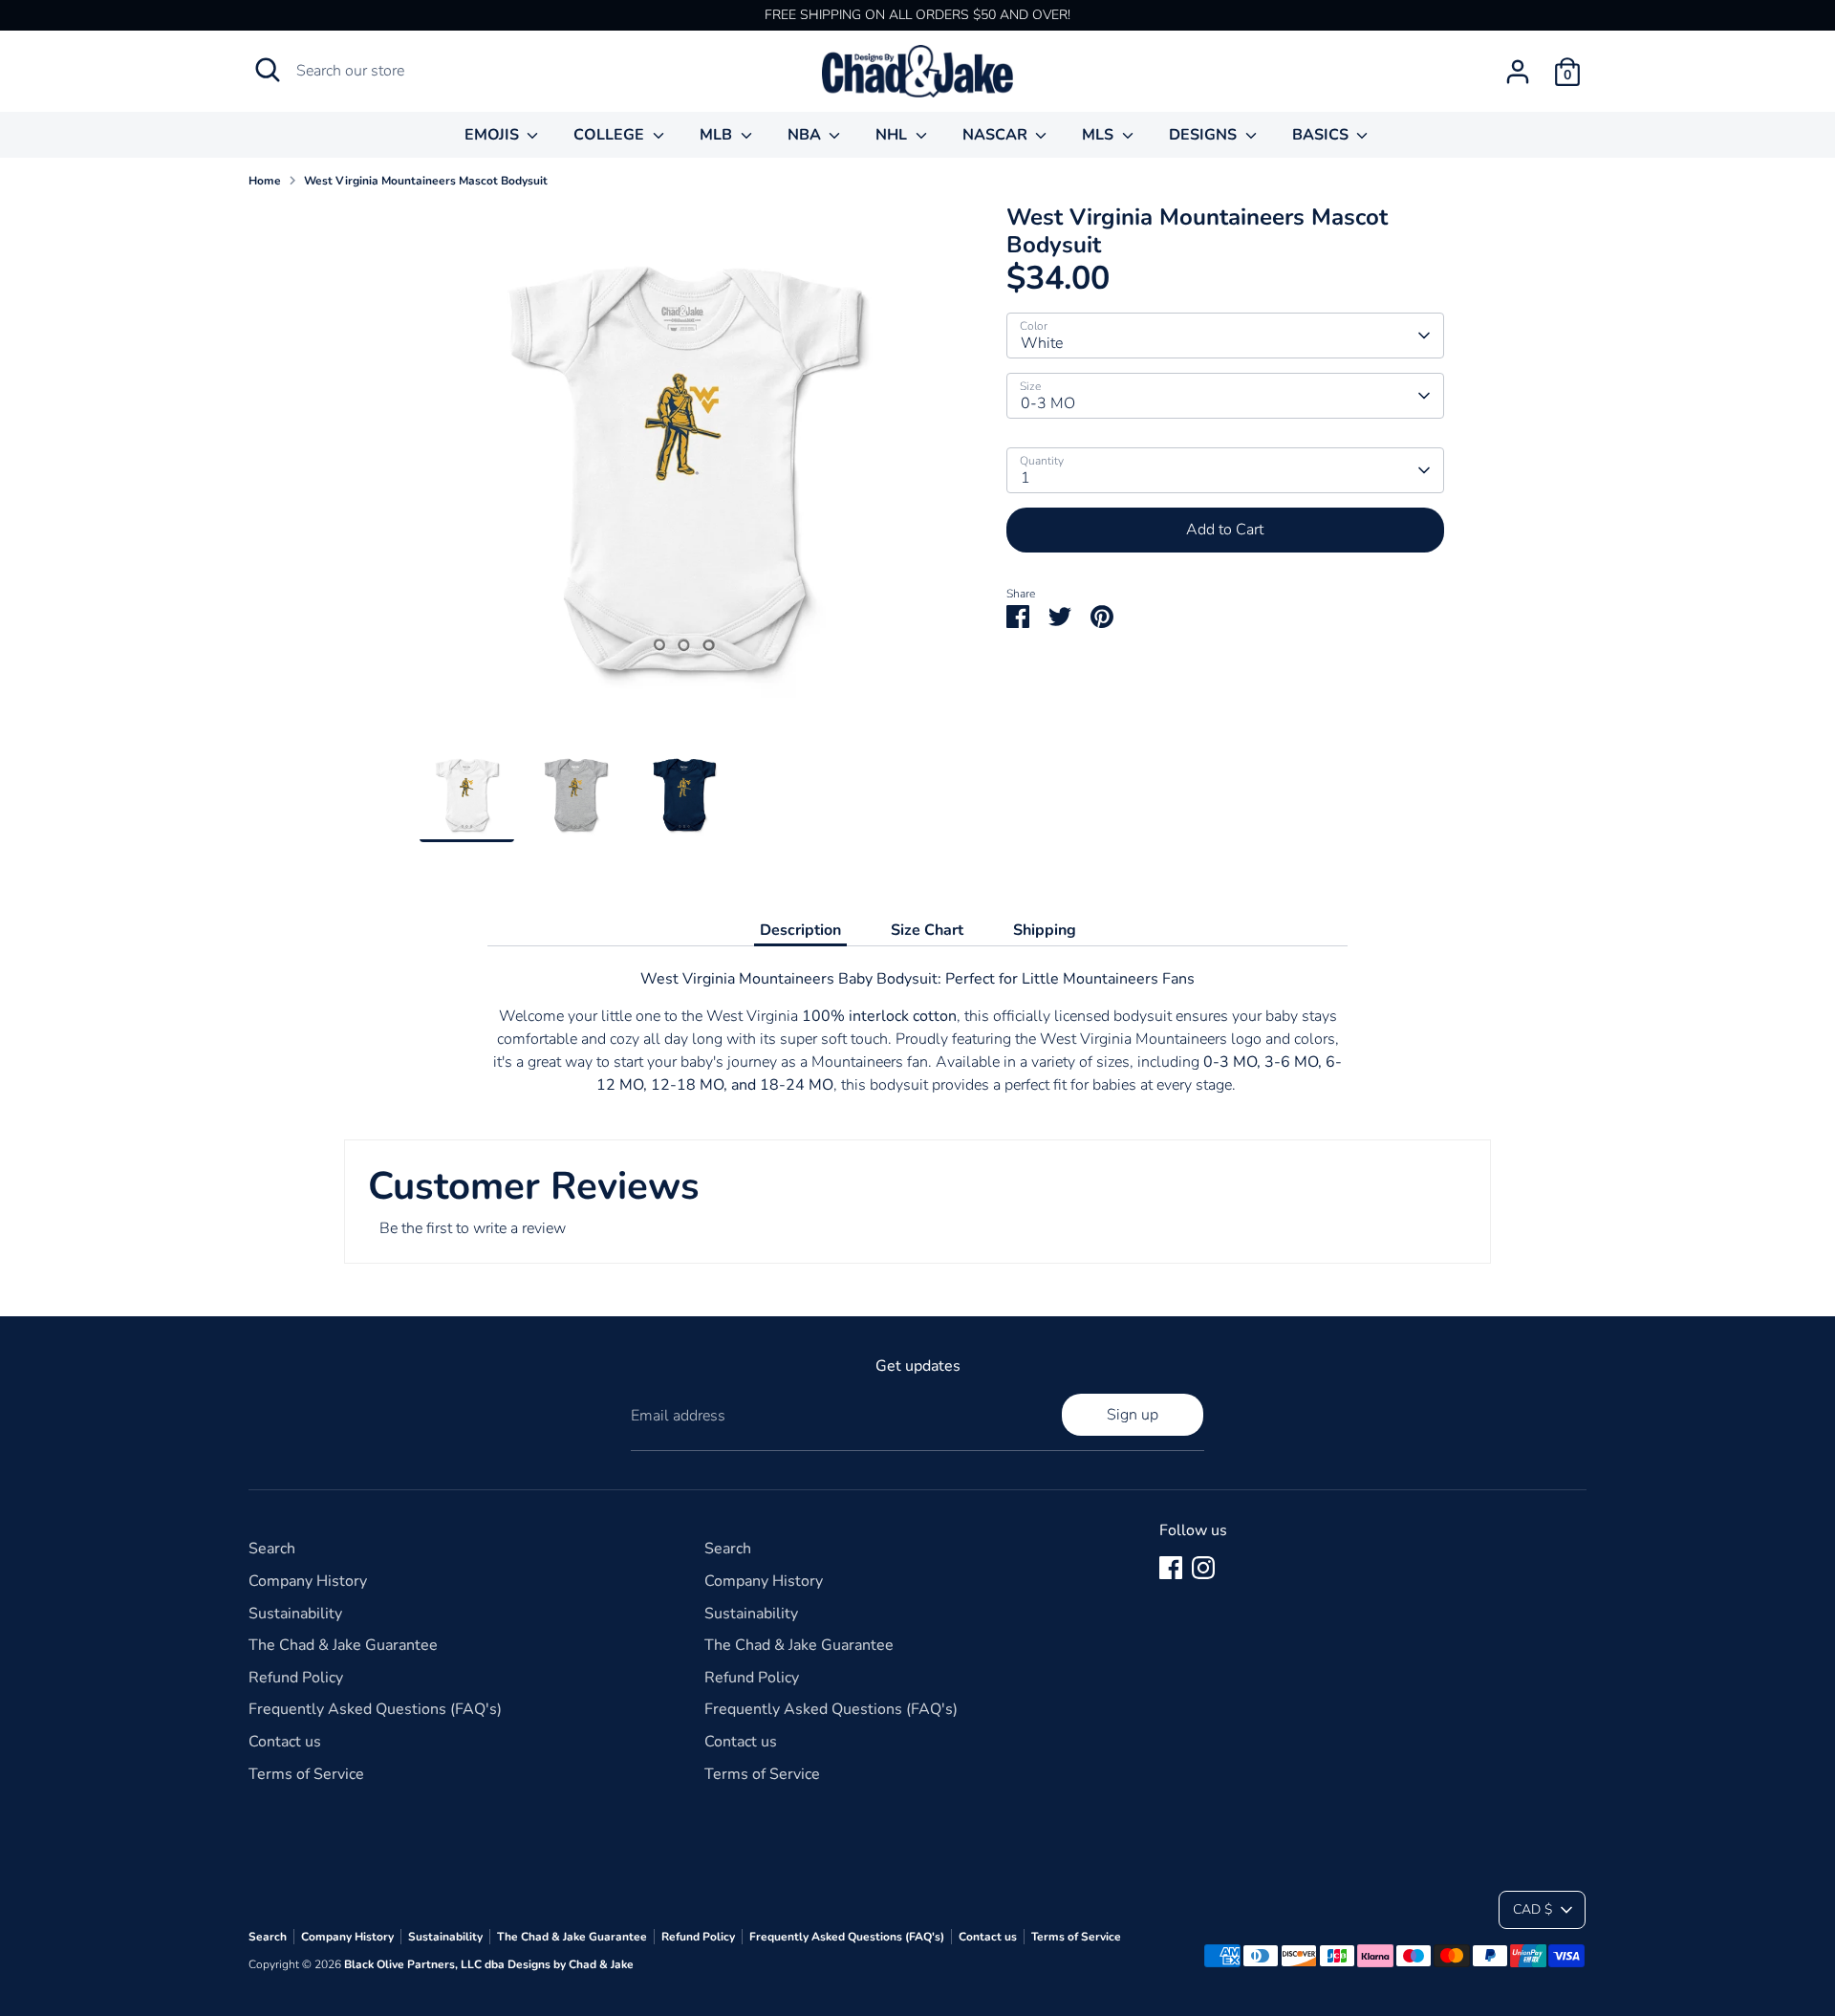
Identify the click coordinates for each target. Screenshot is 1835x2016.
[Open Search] (268, 70)
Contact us (285, 1742)
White (1042, 343)
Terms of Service (306, 1774)
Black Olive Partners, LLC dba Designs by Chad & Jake (489, 1964)
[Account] (1518, 72)
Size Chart (927, 930)
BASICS (1322, 135)
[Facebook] (1171, 1568)
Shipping (1045, 930)
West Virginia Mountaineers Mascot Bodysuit (426, 181)
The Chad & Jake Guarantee (343, 1645)
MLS (1100, 135)
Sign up (1133, 1415)
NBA (806, 135)
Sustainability (295, 1614)
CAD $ (1533, 1909)
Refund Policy (296, 1678)
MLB (718, 135)
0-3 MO (1048, 403)
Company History (308, 1581)
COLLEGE (611, 135)
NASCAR (997, 135)
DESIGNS (1205, 135)
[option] (684, 476)
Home (265, 181)
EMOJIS (494, 135)
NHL (893, 135)
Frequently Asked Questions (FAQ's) (375, 1709)
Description (800, 930)
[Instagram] (1203, 1568)
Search (272, 1549)
